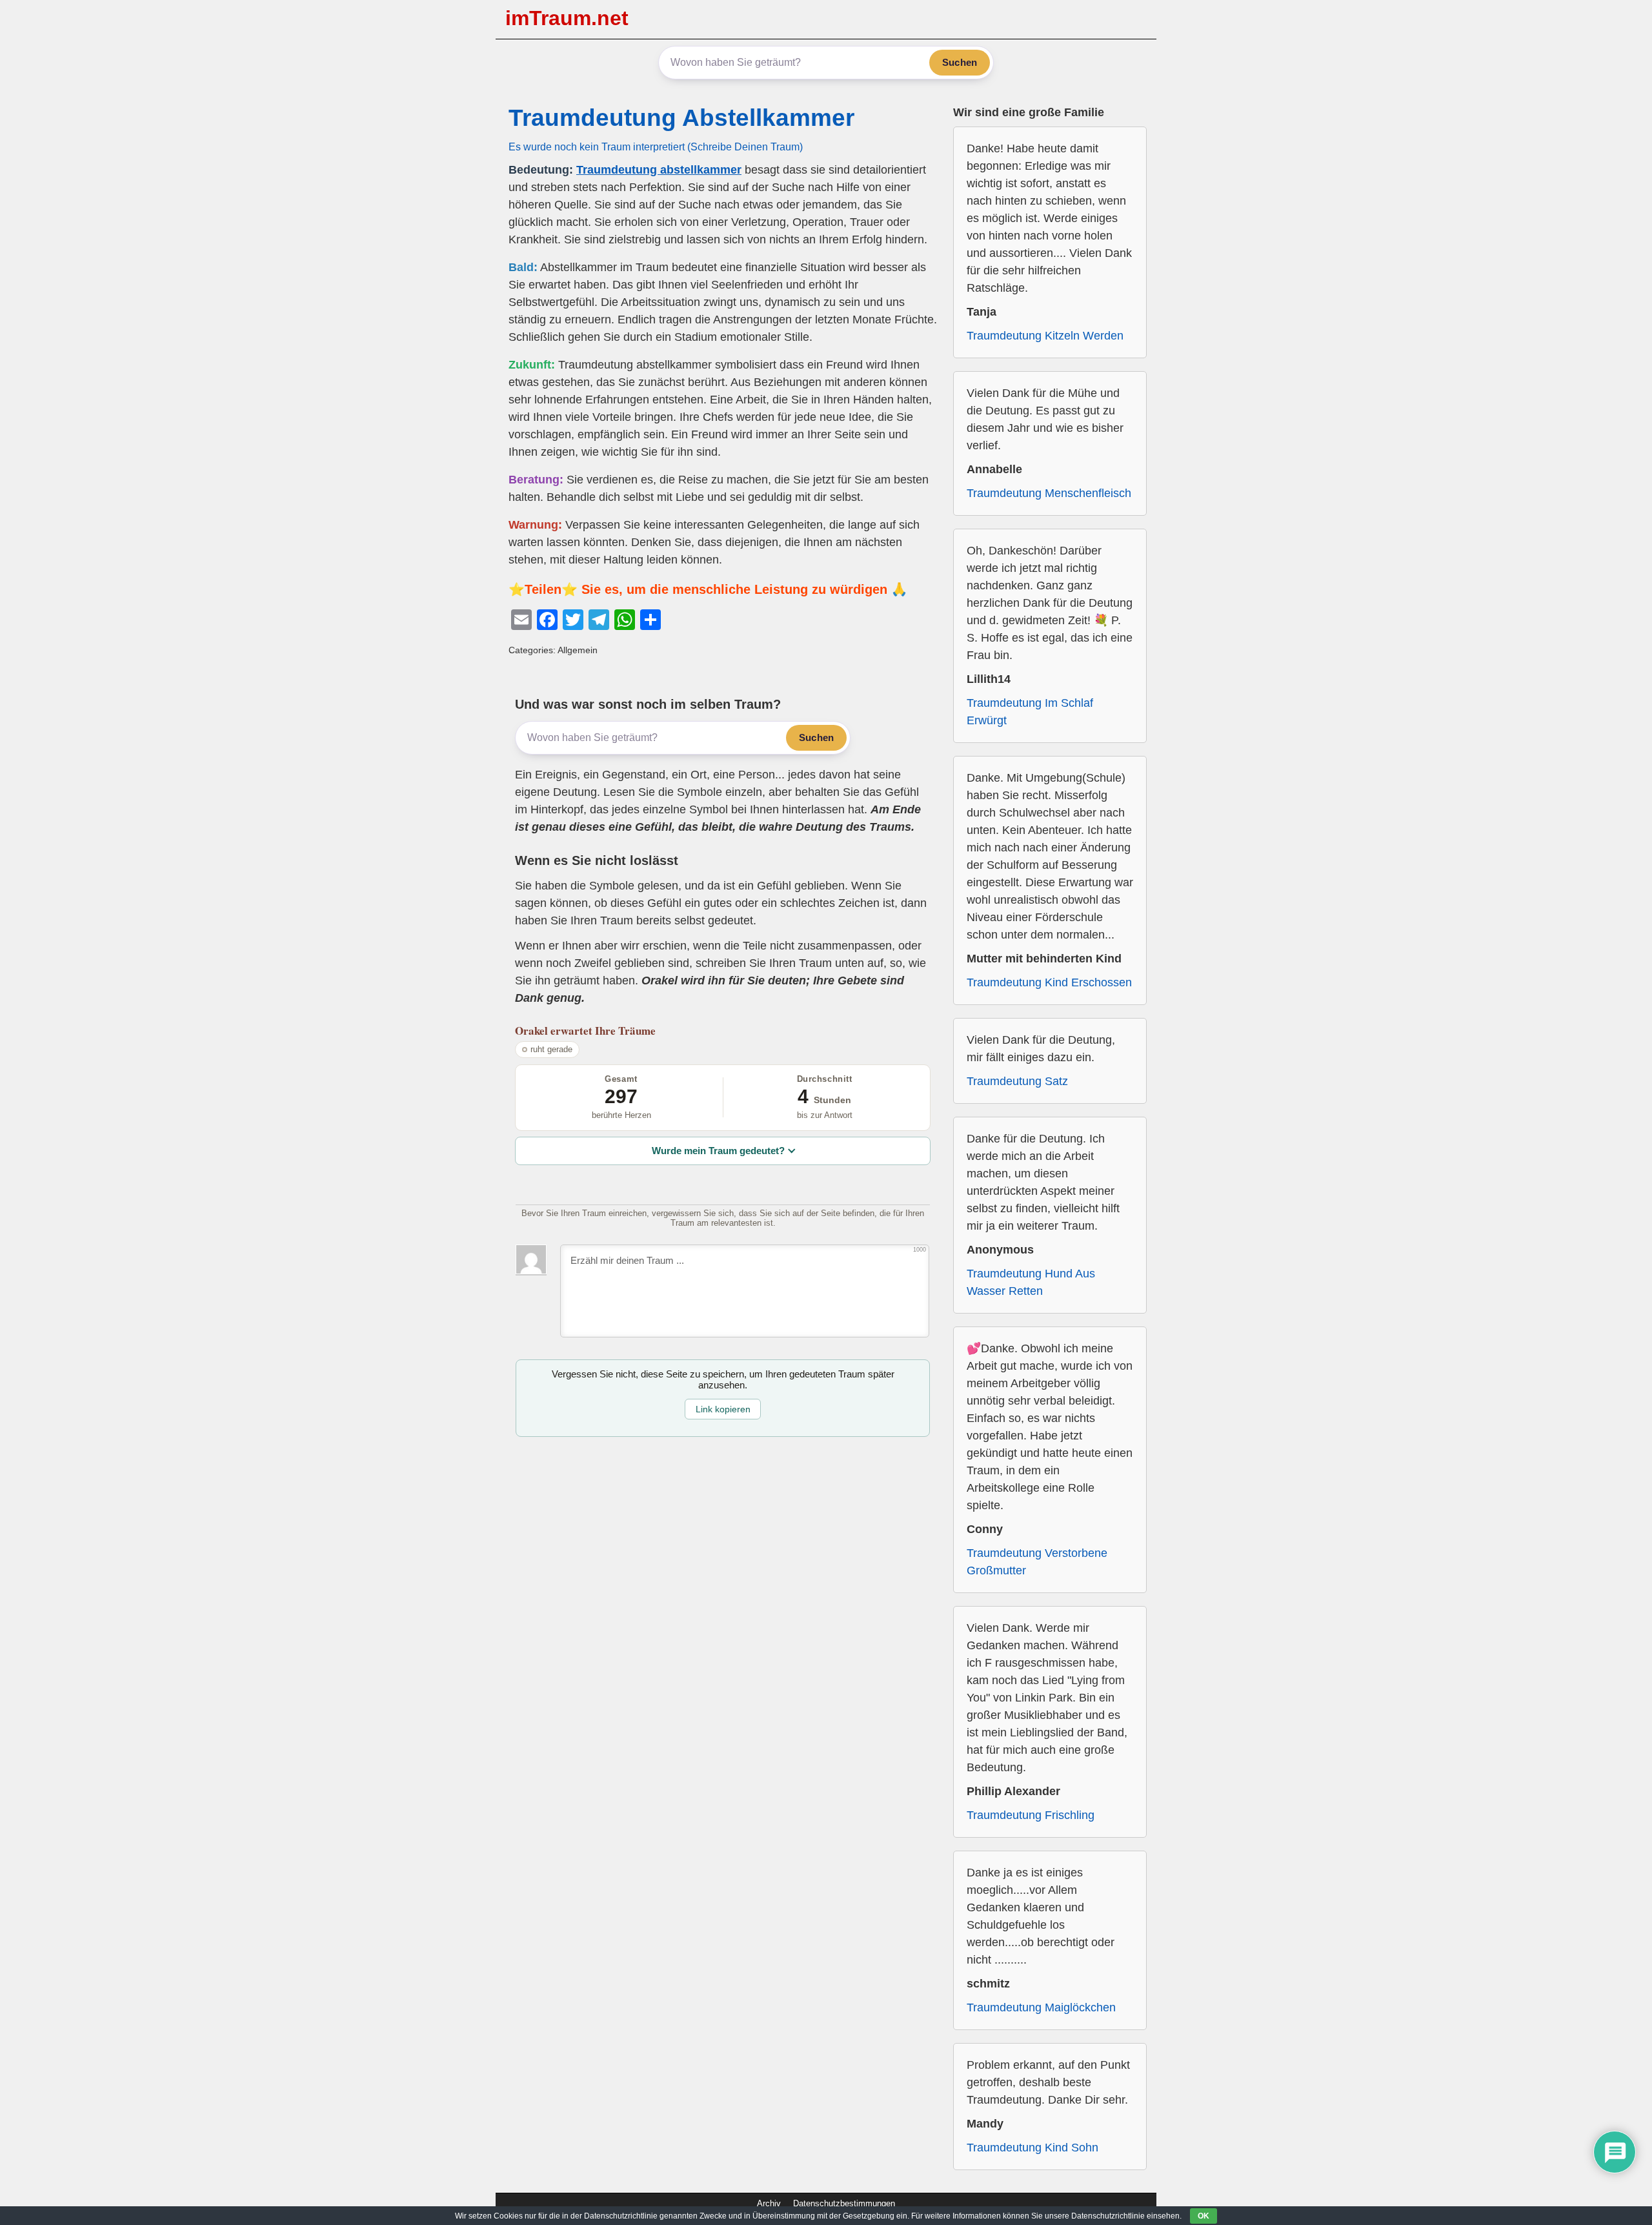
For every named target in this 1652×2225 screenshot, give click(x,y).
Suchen (960, 62)
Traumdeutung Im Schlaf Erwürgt (1030, 712)
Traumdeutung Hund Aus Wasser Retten (1031, 1282)
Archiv (769, 2203)
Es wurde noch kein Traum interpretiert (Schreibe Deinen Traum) (656, 147)
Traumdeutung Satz (1017, 1081)
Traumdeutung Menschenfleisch (1049, 493)
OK (1204, 2216)
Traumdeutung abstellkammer (659, 170)
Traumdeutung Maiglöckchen (1041, 2007)
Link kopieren (723, 1409)
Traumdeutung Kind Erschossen (1049, 982)
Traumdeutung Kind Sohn (1032, 2148)
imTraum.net (567, 18)
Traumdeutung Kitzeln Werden (1045, 336)
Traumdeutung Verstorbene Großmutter (1037, 1562)
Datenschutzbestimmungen (844, 2203)
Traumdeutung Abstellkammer (681, 118)
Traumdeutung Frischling (1031, 1815)
